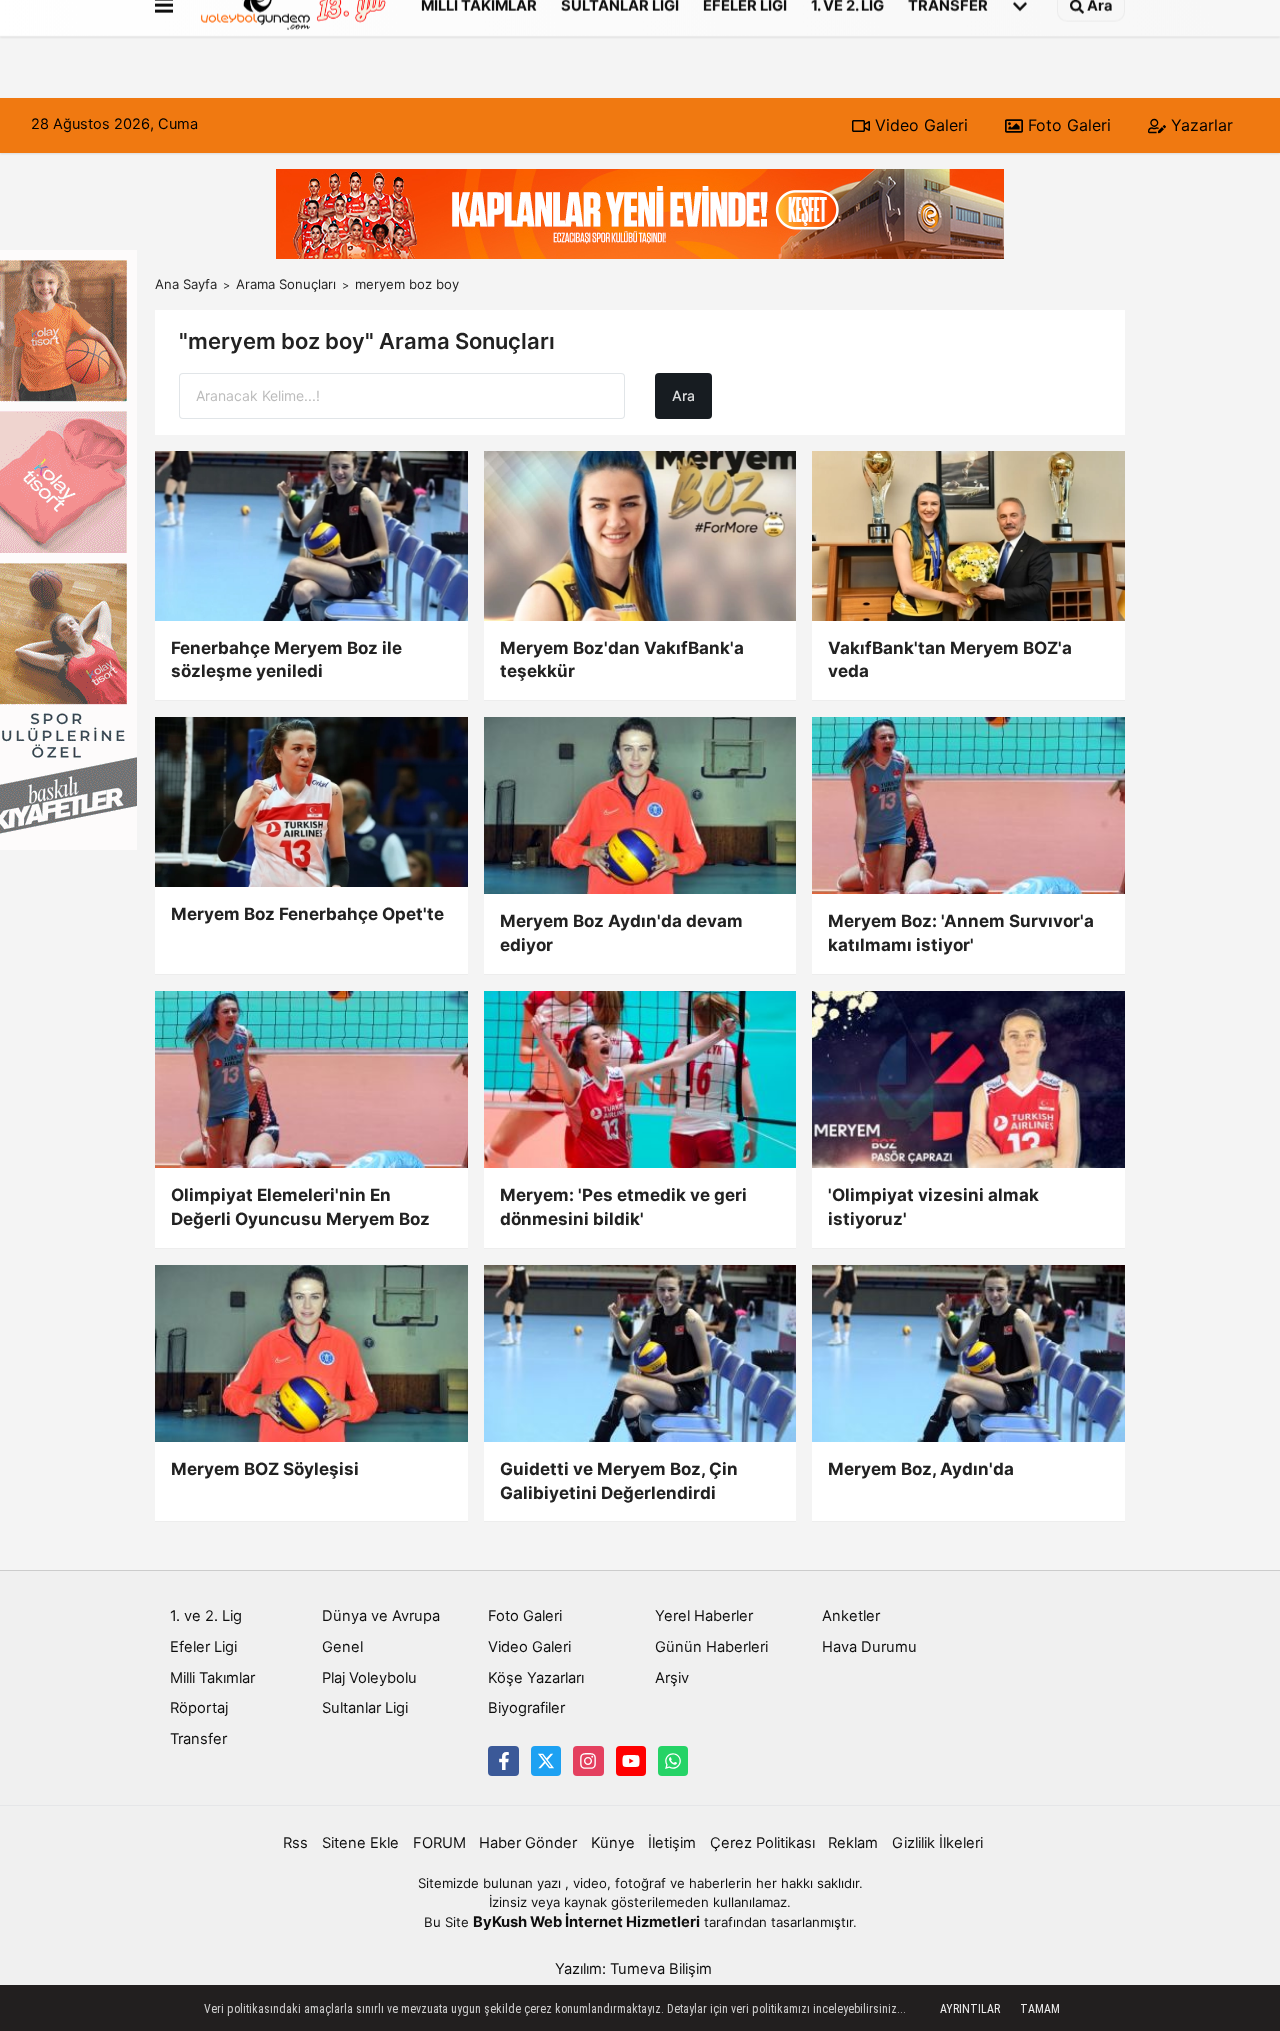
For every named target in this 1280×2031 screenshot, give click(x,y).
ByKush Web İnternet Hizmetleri (586, 1922)
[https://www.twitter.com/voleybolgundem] (546, 1761)
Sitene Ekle (360, 1843)
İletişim (672, 1843)
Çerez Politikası (762, 1843)
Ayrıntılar (970, 2009)
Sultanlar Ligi (365, 1708)
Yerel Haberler (704, 1616)
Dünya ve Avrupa (381, 1616)
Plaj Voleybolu (369, 1678)
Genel (342, 1647)
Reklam (853, 1843)
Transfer (198, 1739)
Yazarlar (1199, 125)
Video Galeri (919, 125)
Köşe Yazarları (536, 1678)
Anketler (851, 1616)
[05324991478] (673, 1761)
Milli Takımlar (212, 1678)
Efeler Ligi (203, 1647)
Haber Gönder (528, 1843)
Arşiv (672, 1678)
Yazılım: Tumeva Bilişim (633, 1969)
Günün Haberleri (711, 1647)
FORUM (439, 1843)
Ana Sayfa (186, 284)
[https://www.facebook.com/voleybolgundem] (503, 1761)
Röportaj (199, 1708)
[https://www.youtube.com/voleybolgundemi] (631, 1761)
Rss (295, 1843)
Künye (613, 1843)
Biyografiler (526, 1708)
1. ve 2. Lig (206, 1616)
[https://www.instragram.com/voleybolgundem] (588, 1761)
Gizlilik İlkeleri (937, 1843)
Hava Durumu (869, 1647)
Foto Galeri (1067, 125)
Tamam (1040, 2009)
